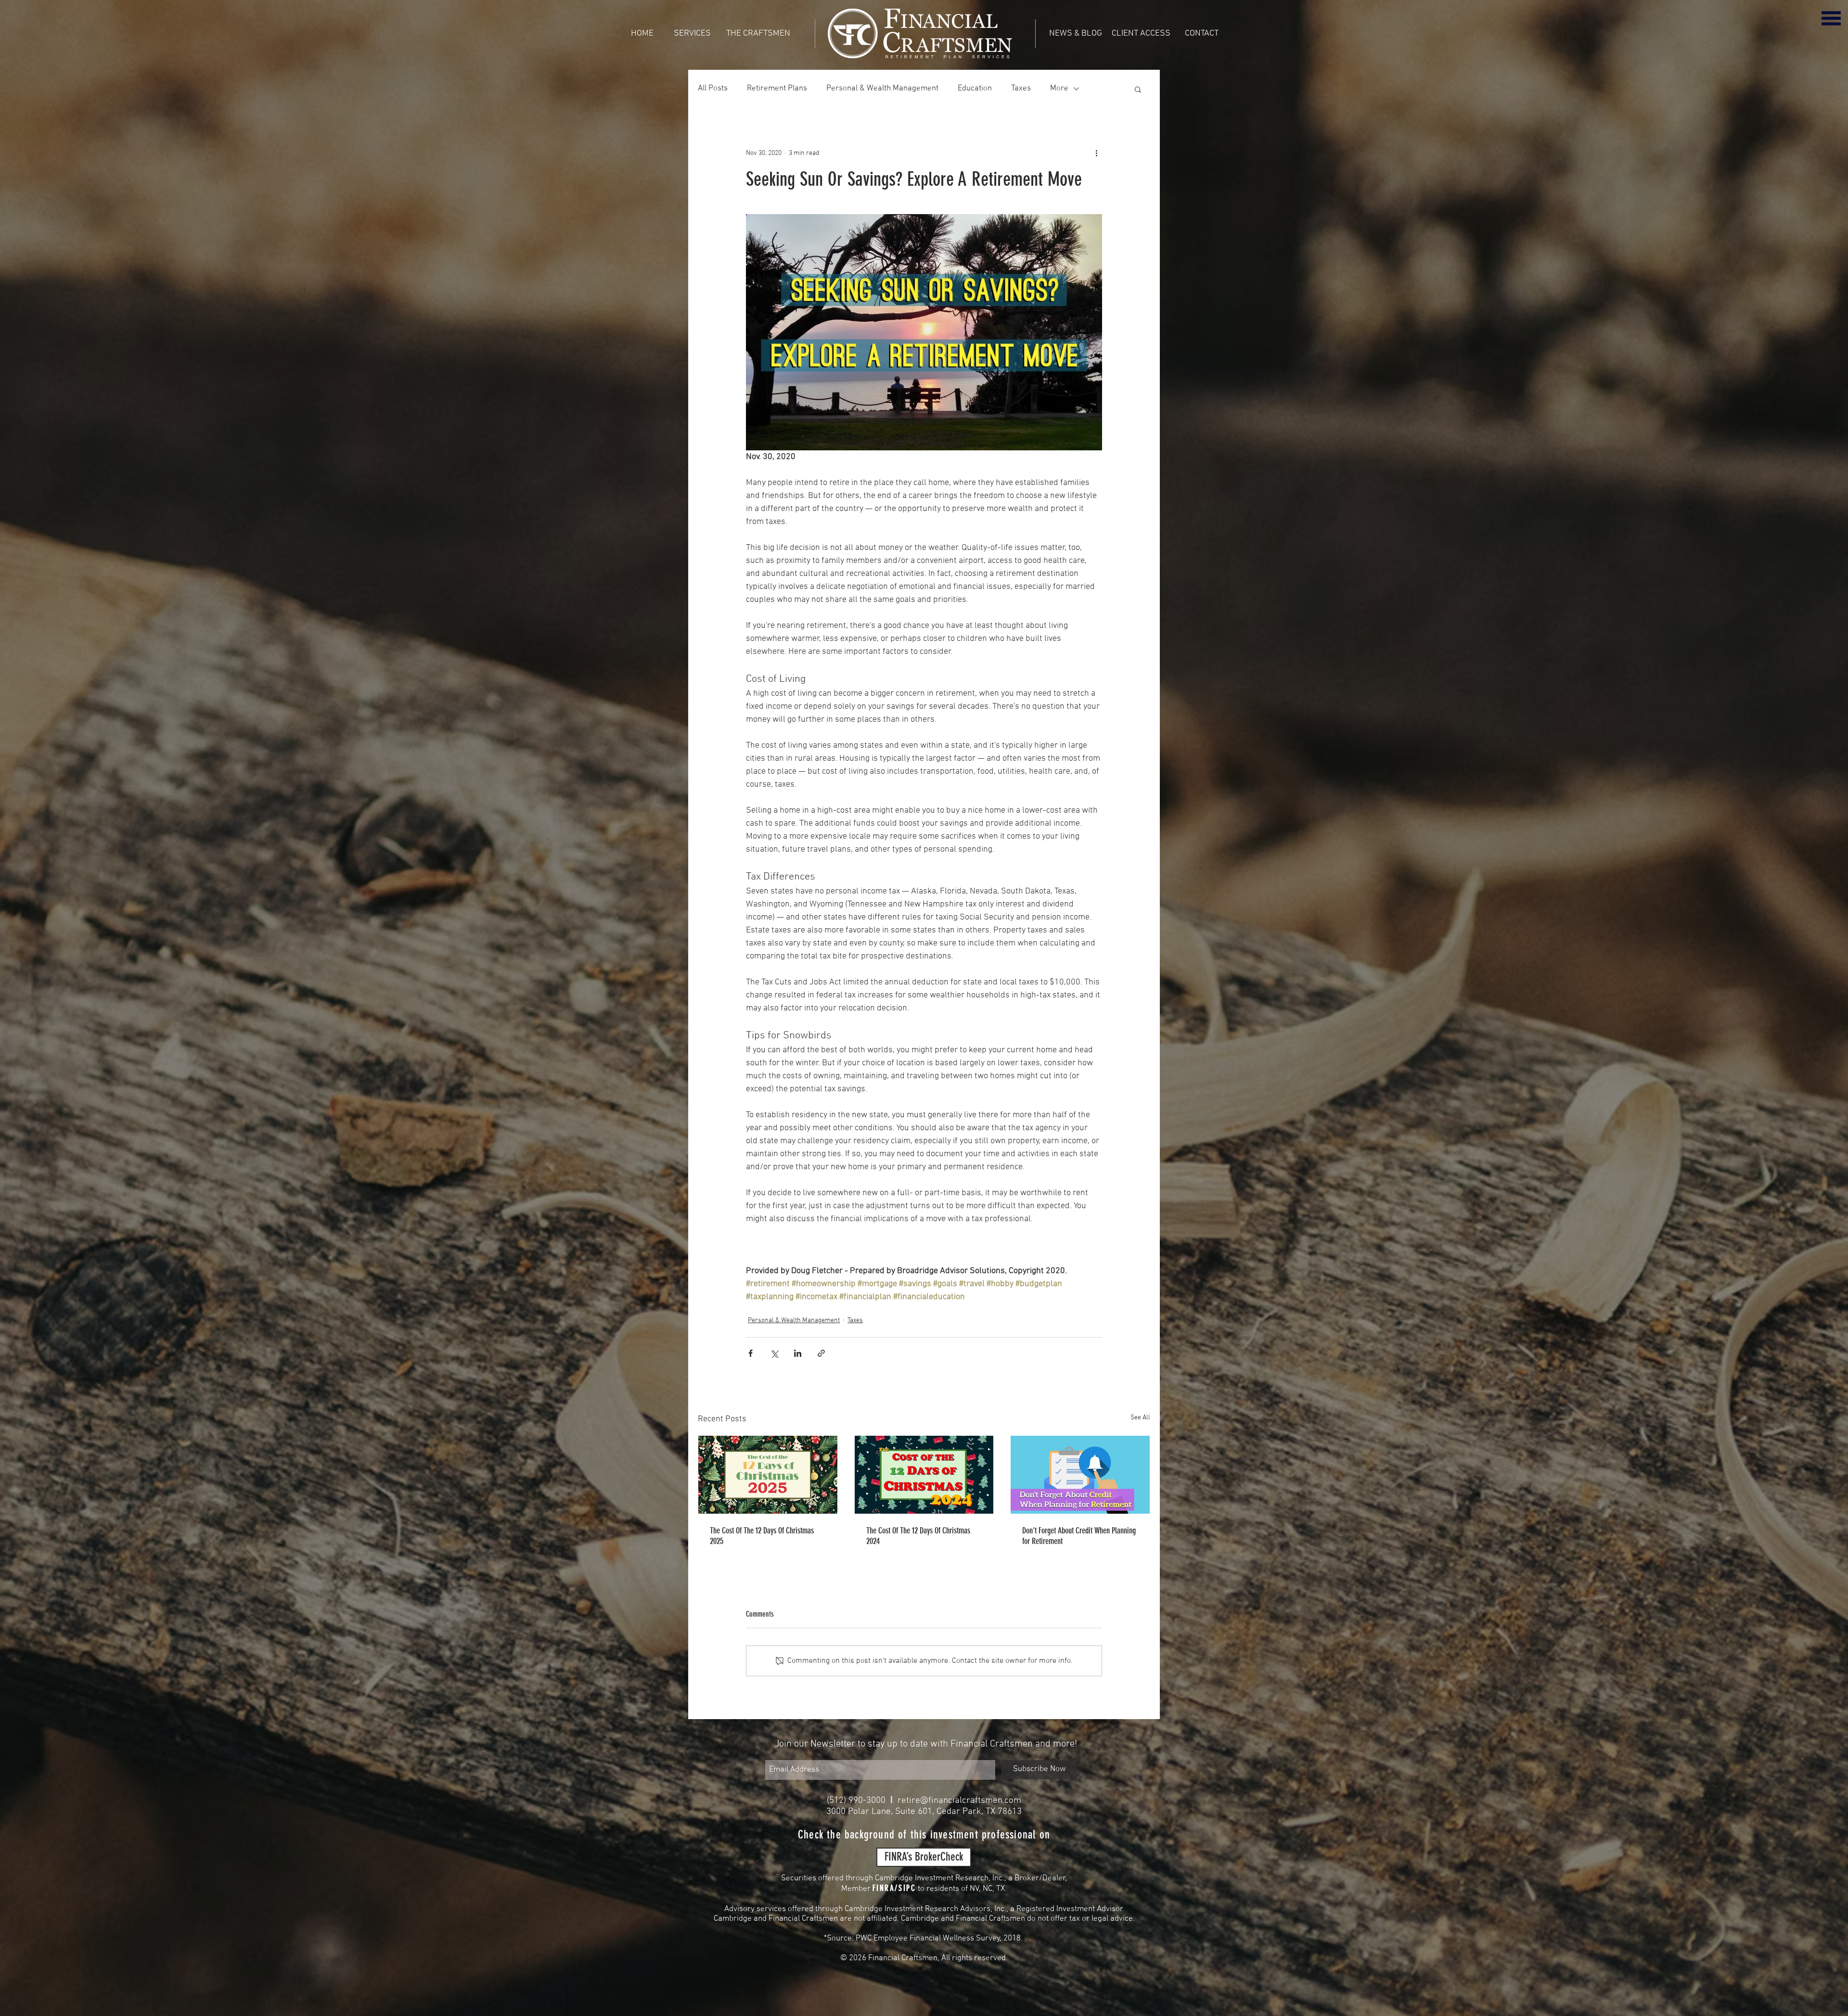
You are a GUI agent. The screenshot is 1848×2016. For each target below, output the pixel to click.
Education (975, 89)
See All (1140, 1418)
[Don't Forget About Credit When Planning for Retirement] (1080, 1475)
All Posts (713, 89)
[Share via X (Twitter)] (774, 1353)
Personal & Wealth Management (882, 89)
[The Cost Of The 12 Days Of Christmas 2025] (768, 1475)
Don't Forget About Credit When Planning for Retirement (1079, 1536)
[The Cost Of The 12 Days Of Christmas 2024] (924, 1475)
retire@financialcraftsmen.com (959, 1801)
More (1059, 89)
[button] (1831, 18)
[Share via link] (821, 1353)
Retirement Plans (777, 89)
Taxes (1021, 89)
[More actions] (1096, 153)
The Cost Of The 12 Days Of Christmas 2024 (918, 1536)
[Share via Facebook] (751, 1353)
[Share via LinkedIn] (798, 1353)
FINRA (884, 1888)
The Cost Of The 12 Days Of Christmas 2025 (762, 1536)
